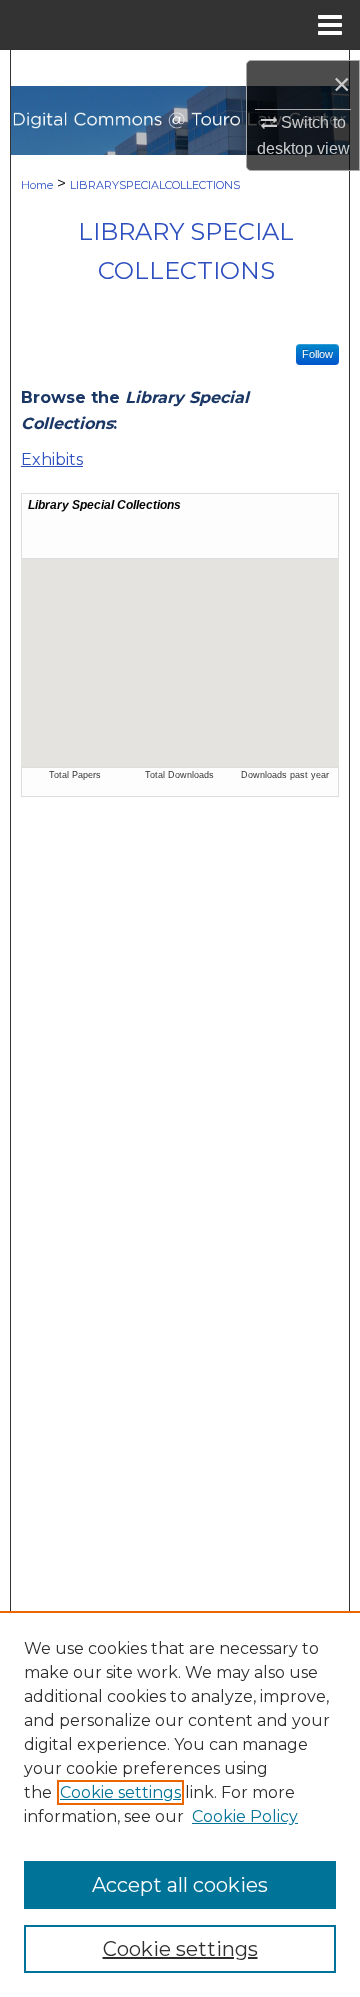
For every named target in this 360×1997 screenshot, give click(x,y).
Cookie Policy (245, 1816)
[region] (180, 1804)
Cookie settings (120, 1792)
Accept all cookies (180, 1885)
